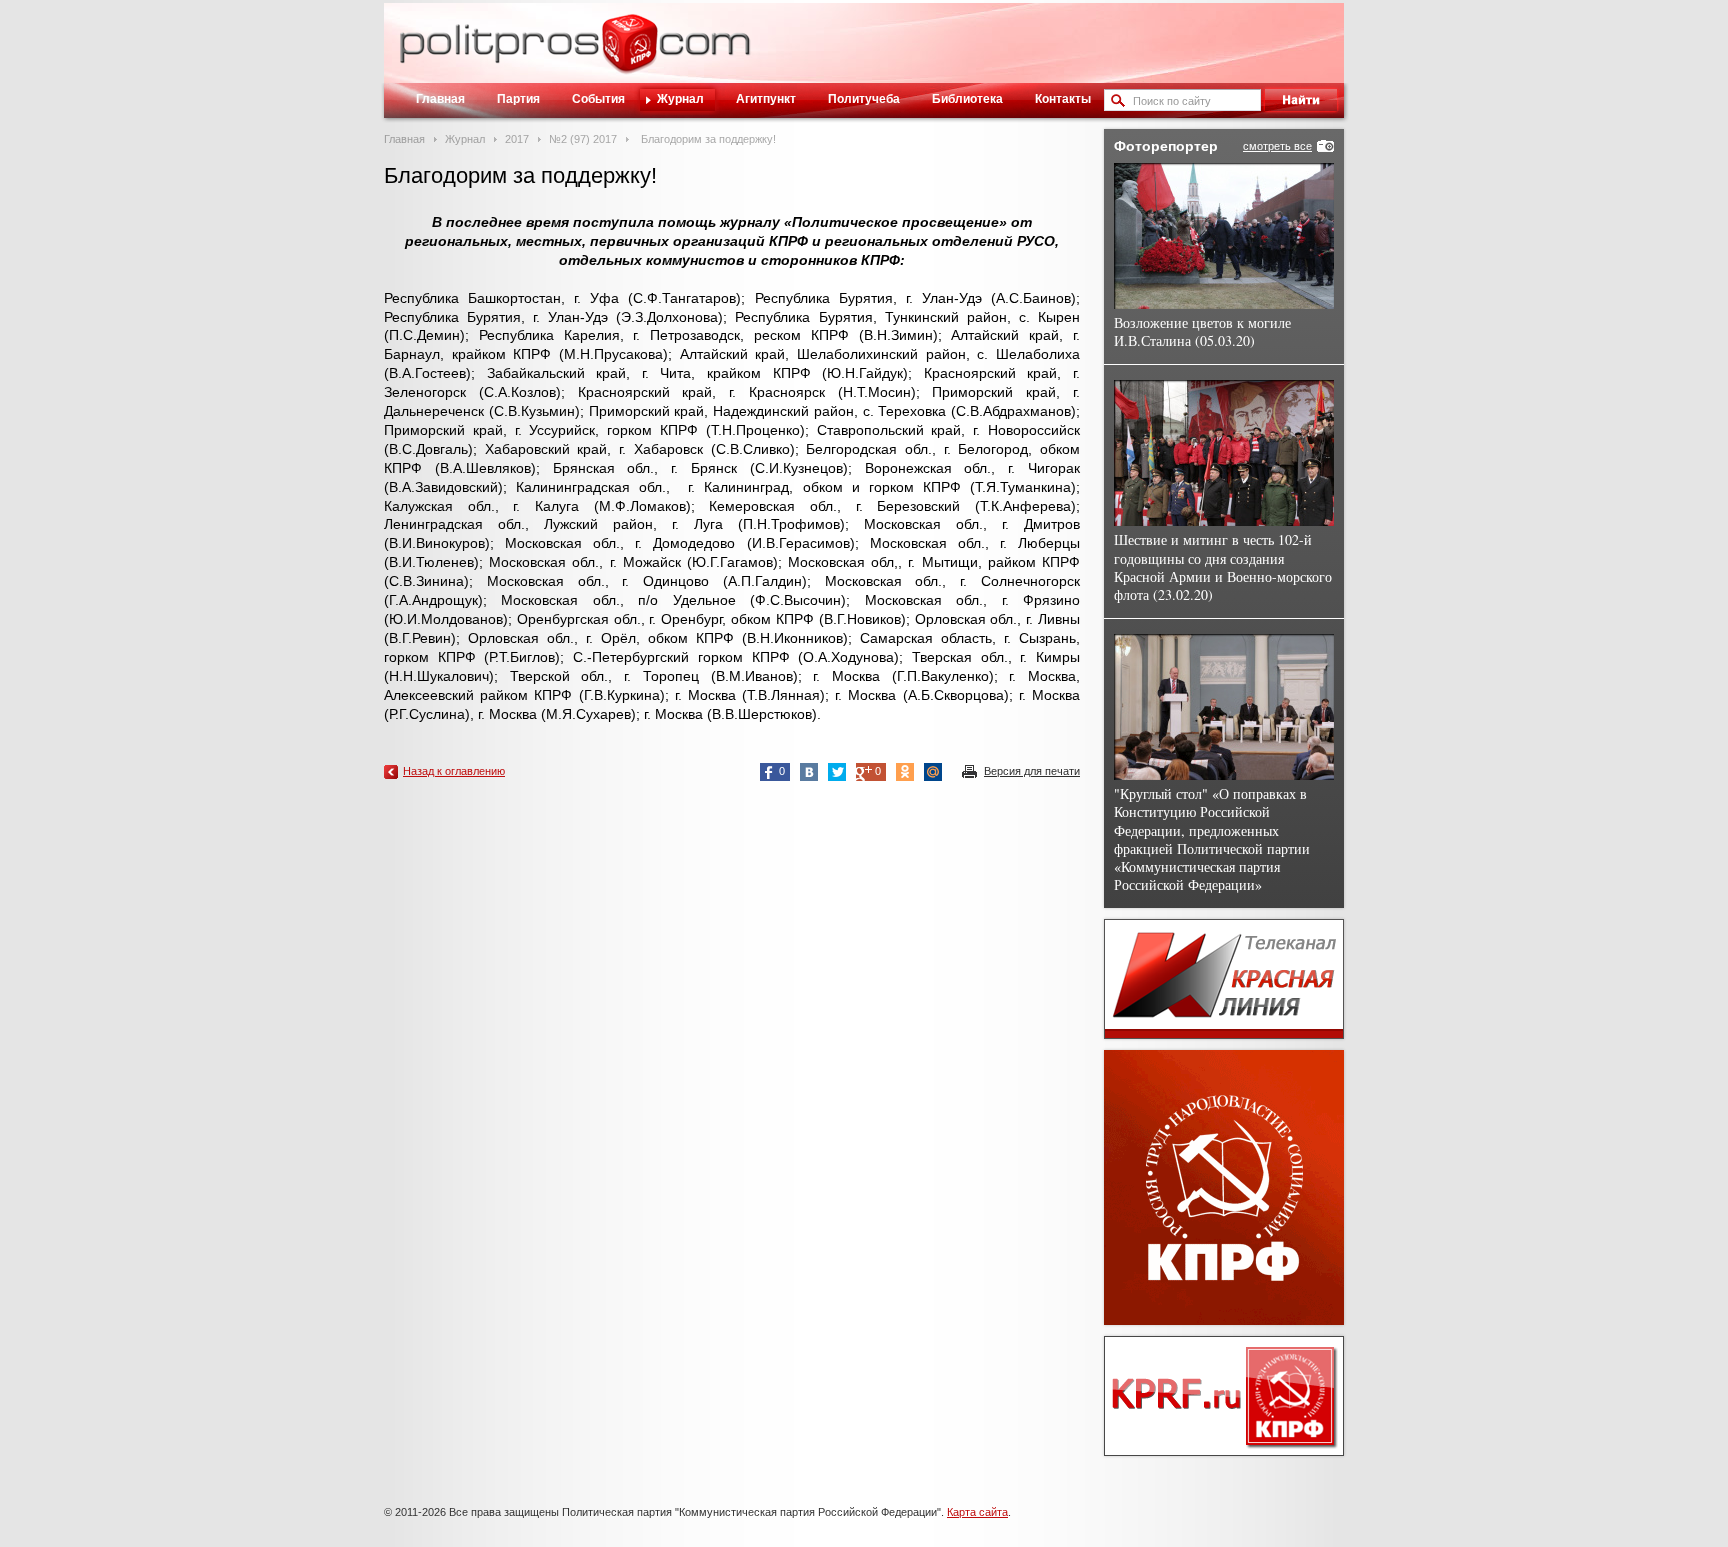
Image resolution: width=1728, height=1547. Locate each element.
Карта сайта (977, 1512)
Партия (518, 99)
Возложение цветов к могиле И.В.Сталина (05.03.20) (1202, 331)
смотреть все (1277, 146)
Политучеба (864, 99)
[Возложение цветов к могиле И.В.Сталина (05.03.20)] (1224, 236)
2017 (517, 139)
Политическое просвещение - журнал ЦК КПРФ (629, 54)
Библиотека (967, 99)
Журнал (680, 99)
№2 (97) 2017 (583, 139)
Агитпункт (766, 99)
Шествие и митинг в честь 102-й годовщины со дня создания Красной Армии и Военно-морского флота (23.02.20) (1223, 567)
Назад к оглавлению (454, 771)
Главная (440, 99)
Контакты (1063, 99)
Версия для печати (1032, 771)
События (598, 99)
